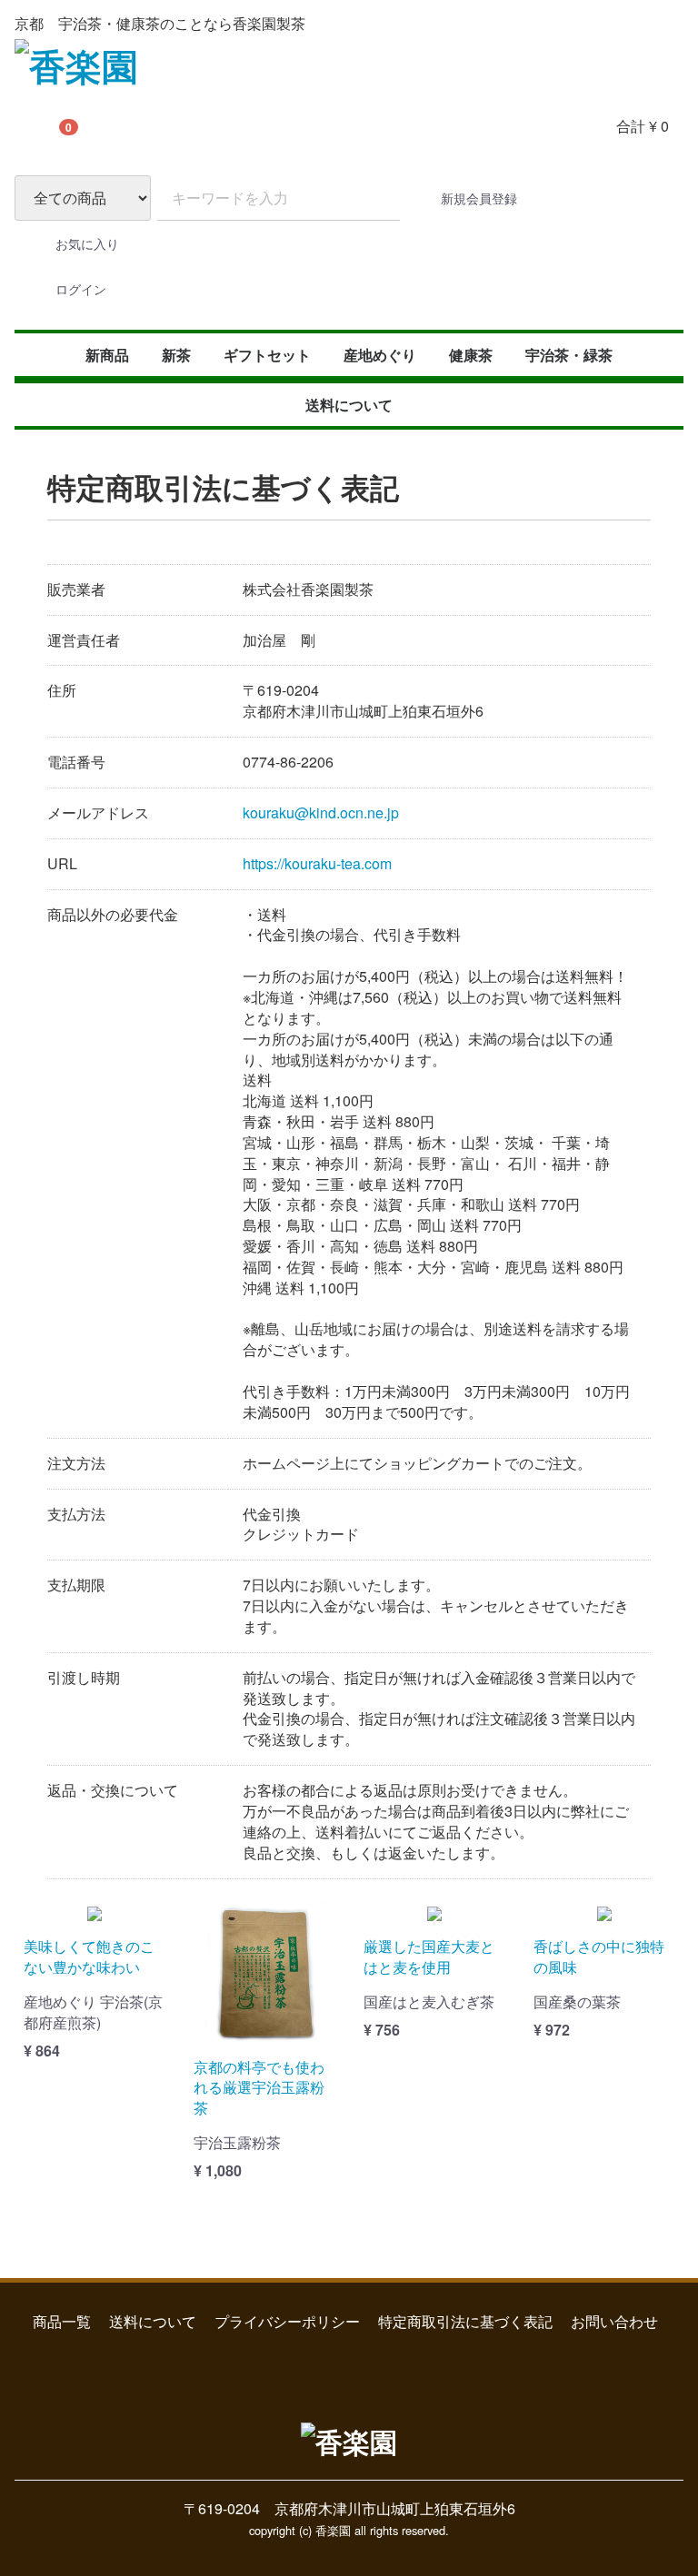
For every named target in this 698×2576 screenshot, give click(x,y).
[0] (37, 126)
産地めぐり (380, 355)
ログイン (81, 289)
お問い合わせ (614, 2320)
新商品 (107, 355)
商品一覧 (62, 2320)
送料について (349, 405)
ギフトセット (267, 355)
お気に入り (87, 243)
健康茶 (471, 355)
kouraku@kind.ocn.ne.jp (321, 812)
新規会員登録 (479, 198)
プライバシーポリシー (287, 2320)
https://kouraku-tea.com (317, 862)
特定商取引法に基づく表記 (465, 2320)
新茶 (176, 355)
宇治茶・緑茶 (569, 355)
